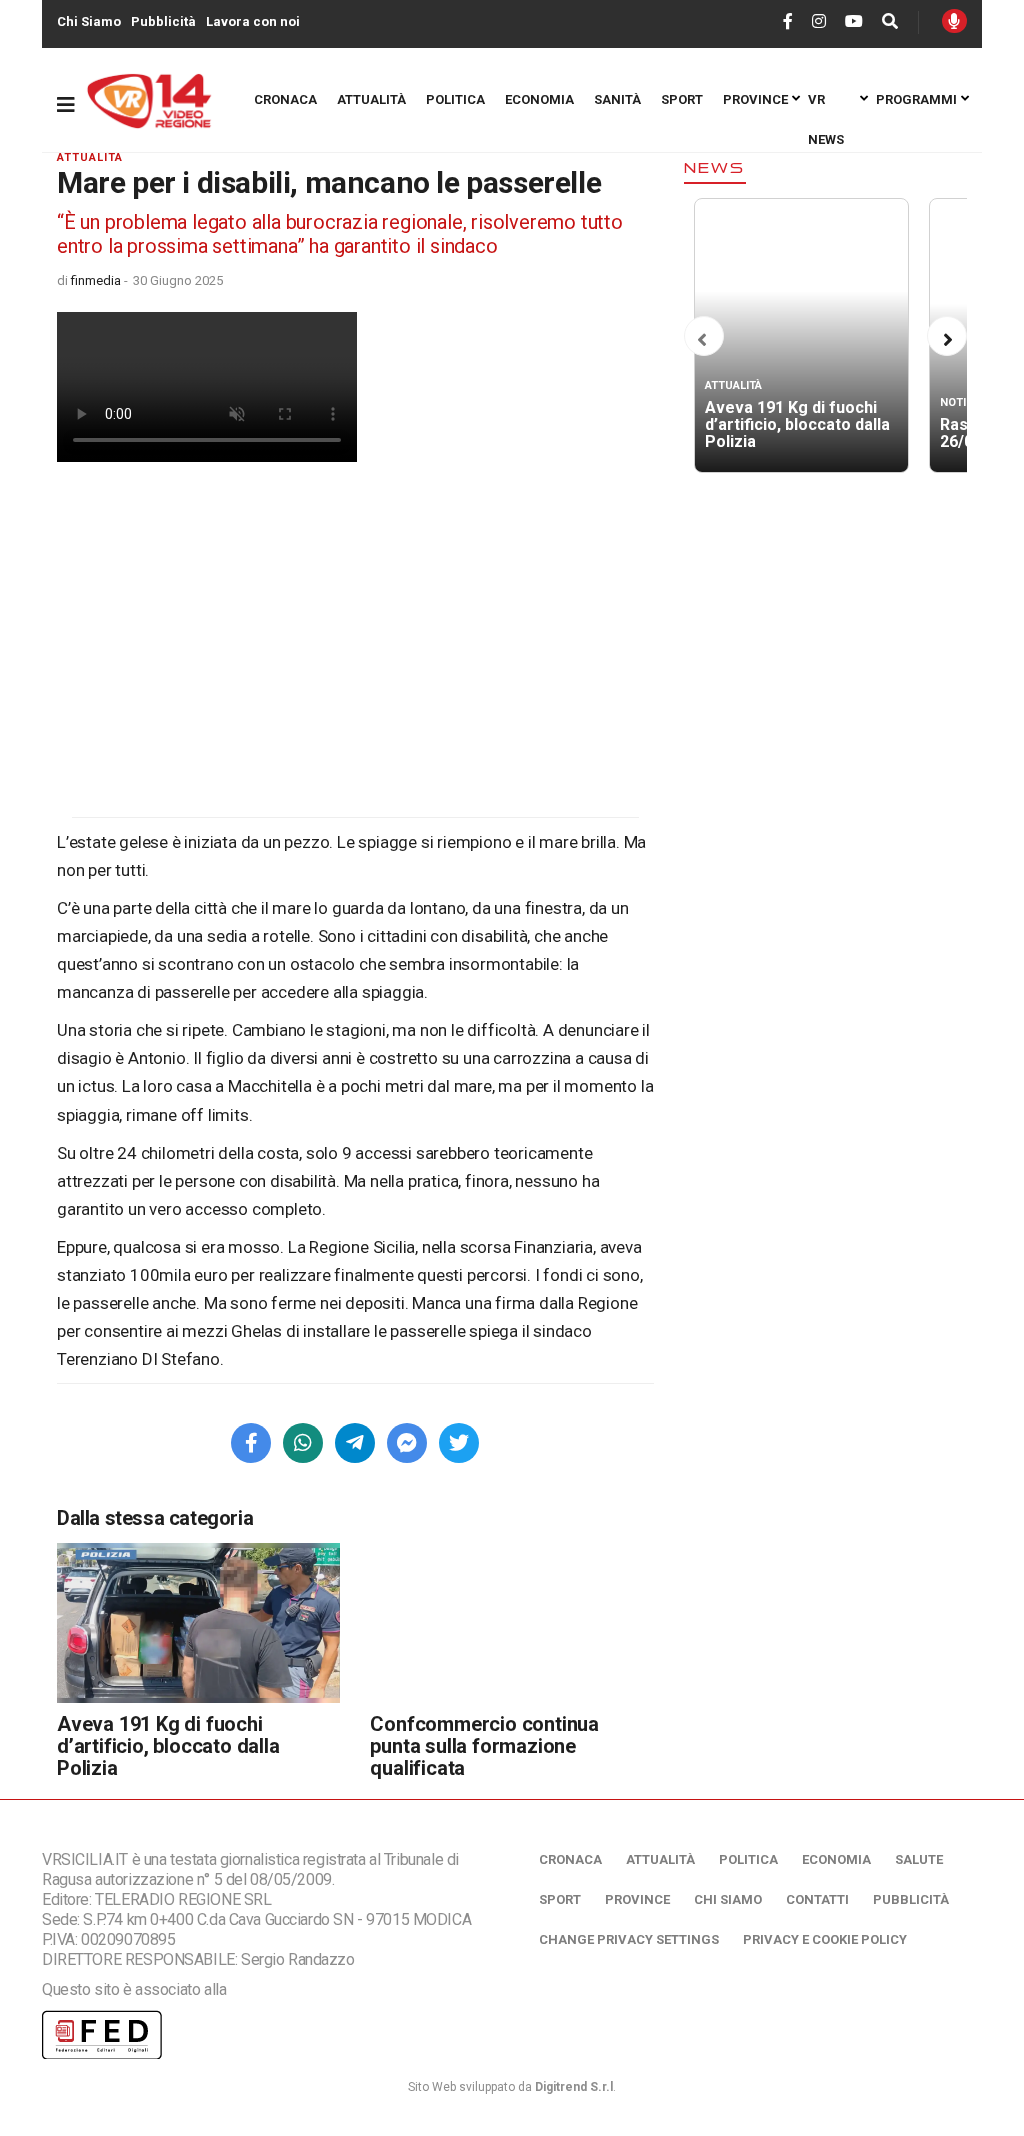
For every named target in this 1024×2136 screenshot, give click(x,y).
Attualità (371, 99)
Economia (539, 99)
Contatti (817, 1899)
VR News (826, 106)
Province (755, 99)
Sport (682, 99)
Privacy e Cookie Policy (825, 1939)
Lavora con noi (253, 21)
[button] (702, 340)
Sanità (617, 99)
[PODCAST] (954, 21)
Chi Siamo (89, 21)
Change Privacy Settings (629, 1939)
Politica (455, 99)
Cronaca (285, 99)
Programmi (916, 99)
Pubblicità (163, 21)
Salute (919, 1859)
